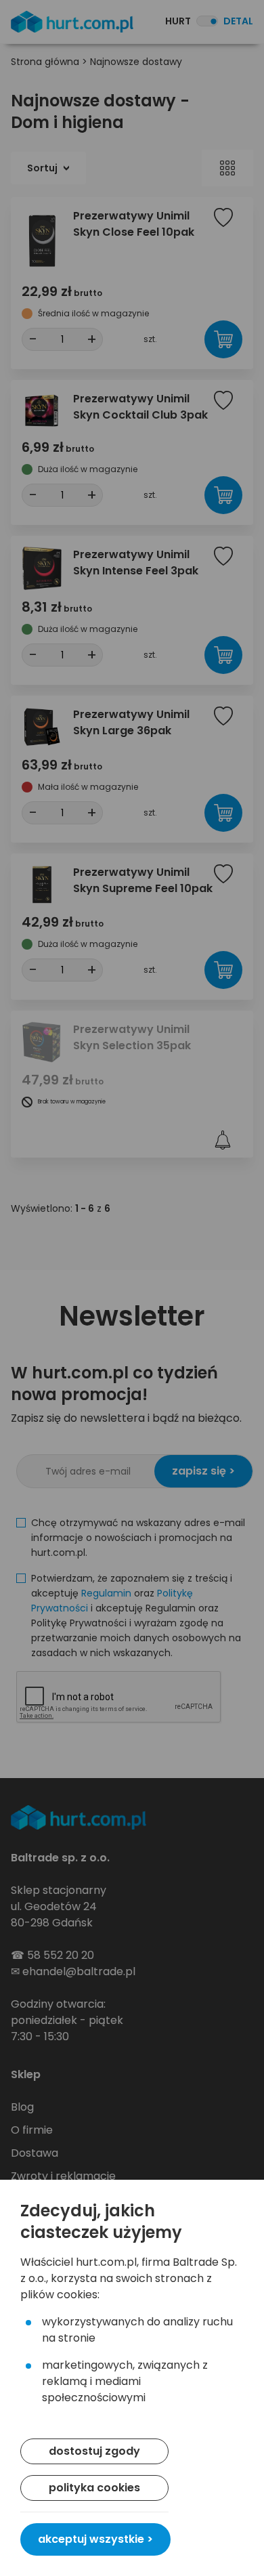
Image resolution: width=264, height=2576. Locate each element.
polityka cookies (94, 2488)
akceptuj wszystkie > (95, 2539)
